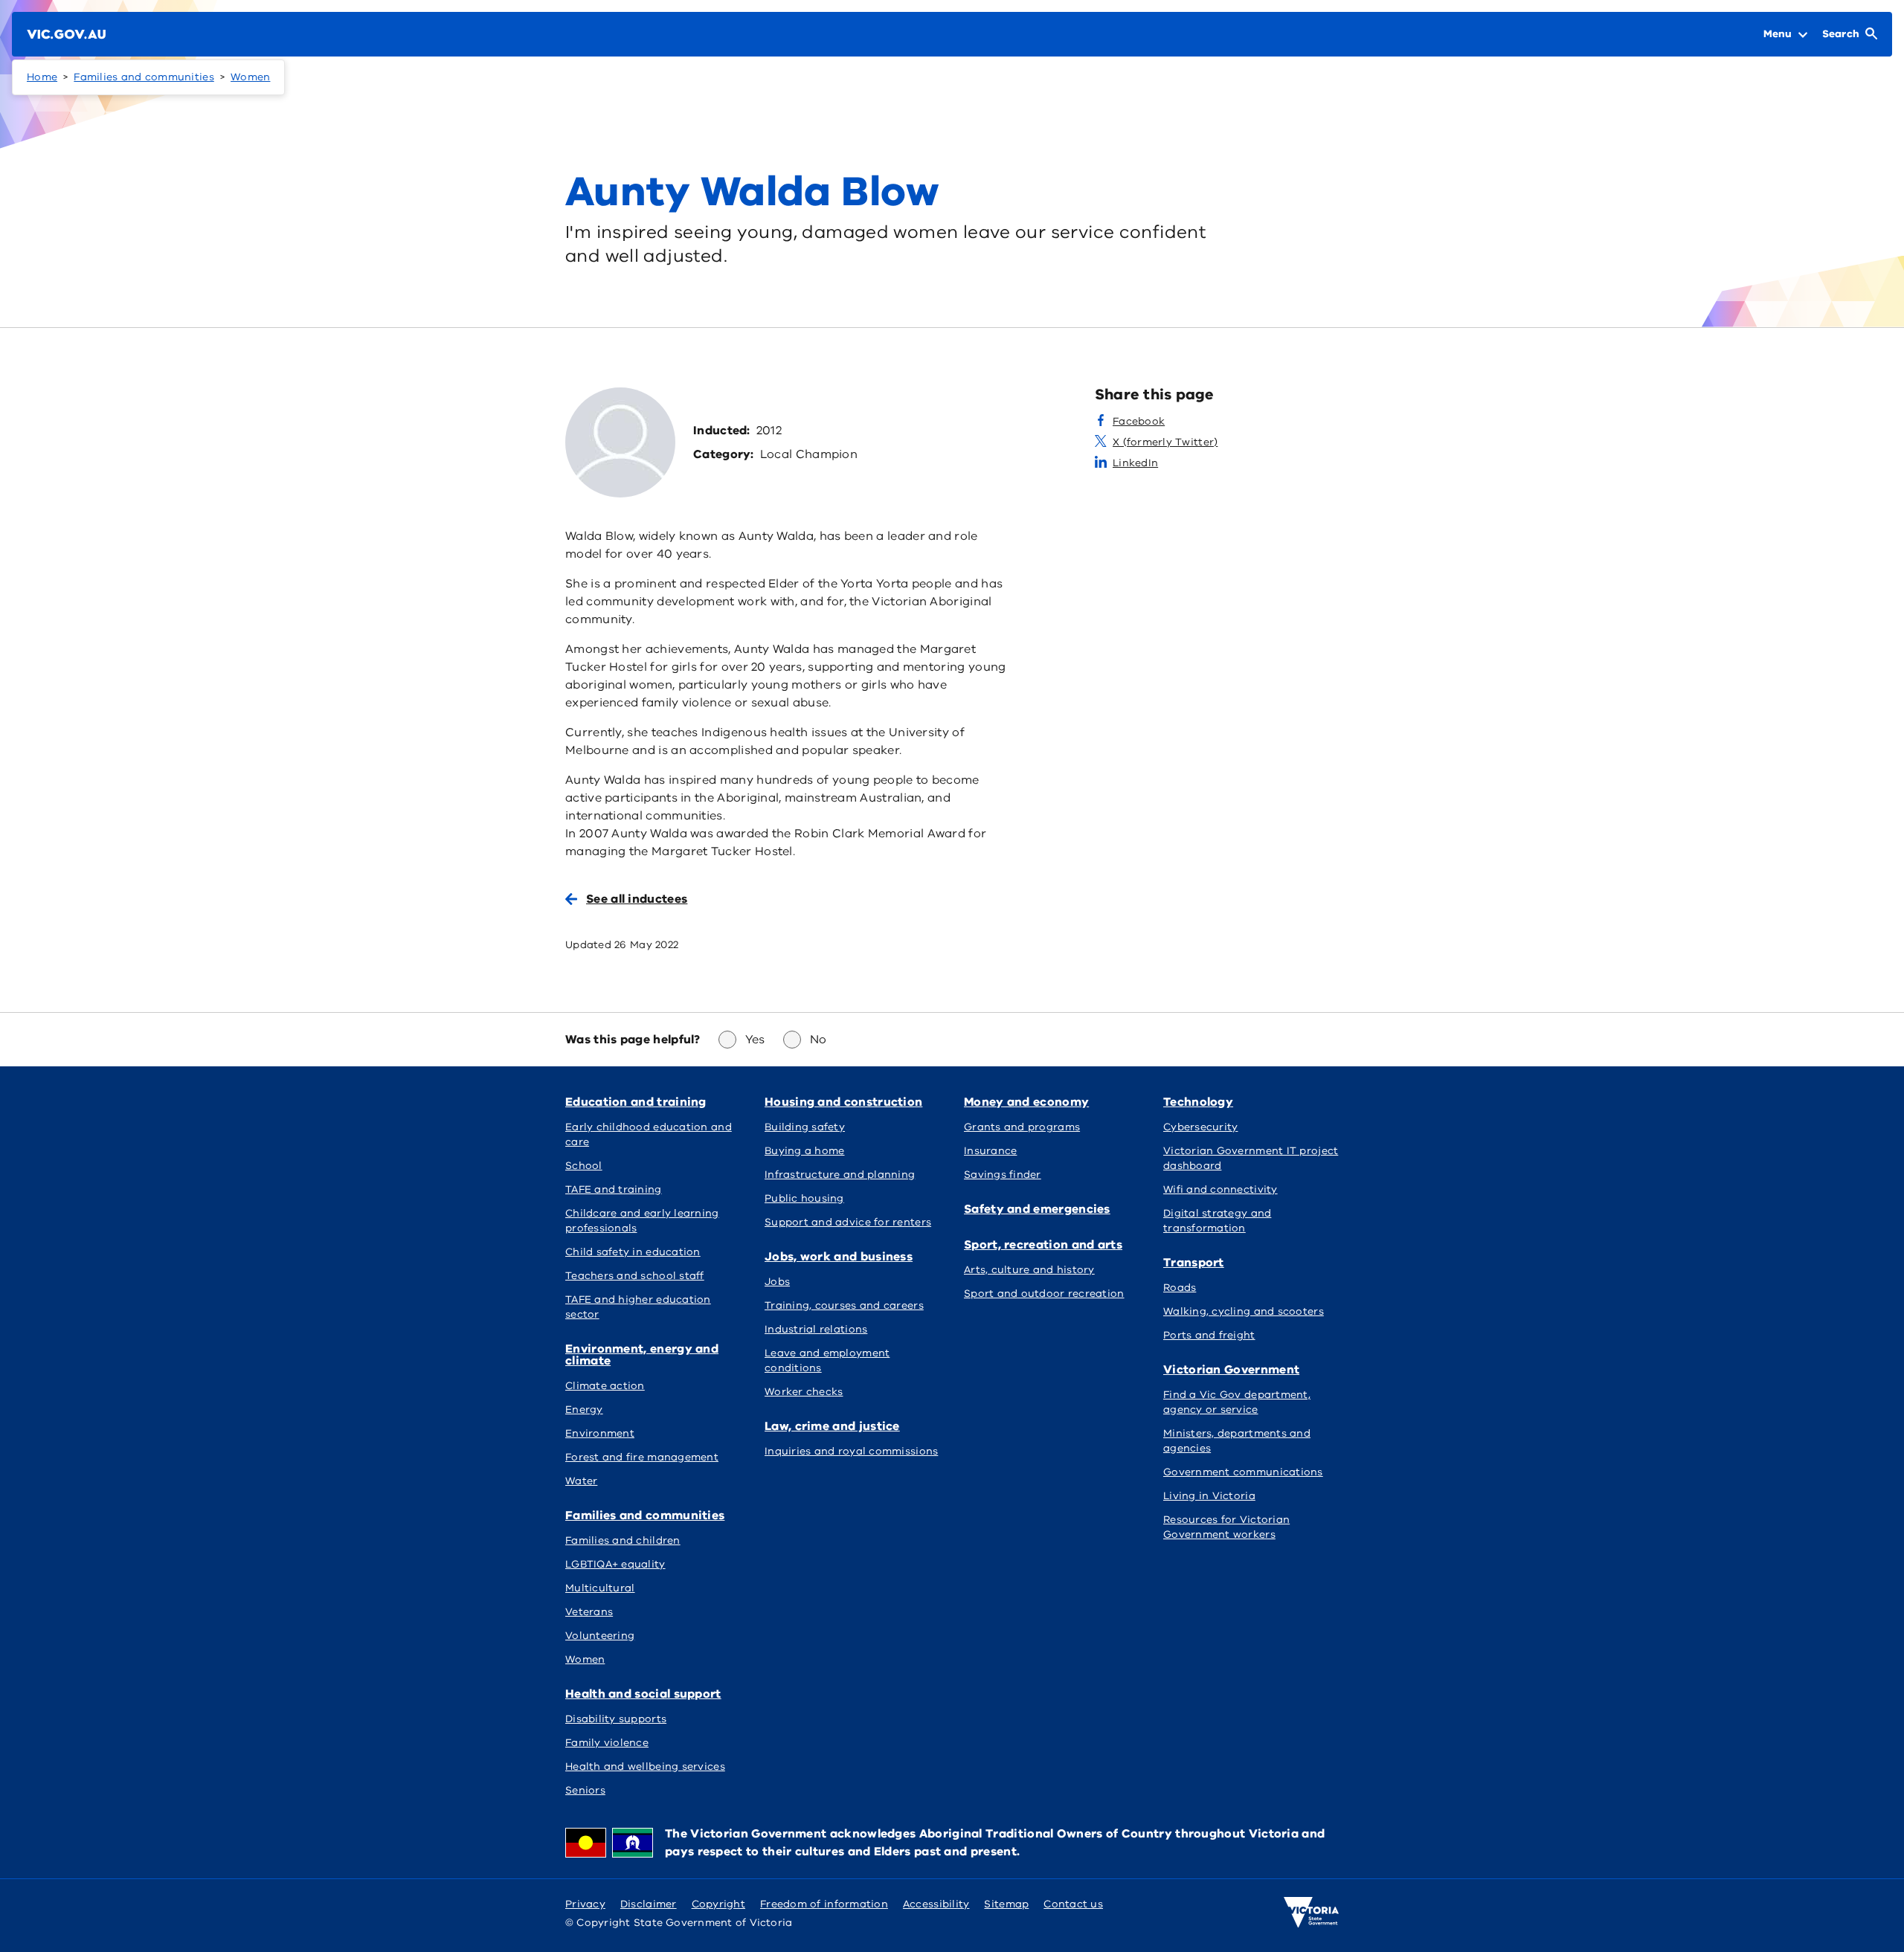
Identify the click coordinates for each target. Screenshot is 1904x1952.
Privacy (585, 1904)
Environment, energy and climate (642, 1355)
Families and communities (144, 77)
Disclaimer (649, 1904)
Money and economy (1026, 1102)
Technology (1198, 1102)
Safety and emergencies (1037, 1209)
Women (250, 77)
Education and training (636, 1102)
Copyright (718, 1904)
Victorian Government (1231, 1370)
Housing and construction (843, 1102)
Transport (1194, 1263)
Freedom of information (824, 1904)
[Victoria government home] (1311, 1913)
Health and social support (643, 1694)
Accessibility (936, 1904)
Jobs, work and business (839, 1257)
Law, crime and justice (832, 1426)
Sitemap (1006, 1904)
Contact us (1073, 1904)
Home (42, 77)
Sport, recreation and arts (1043, 1245)
